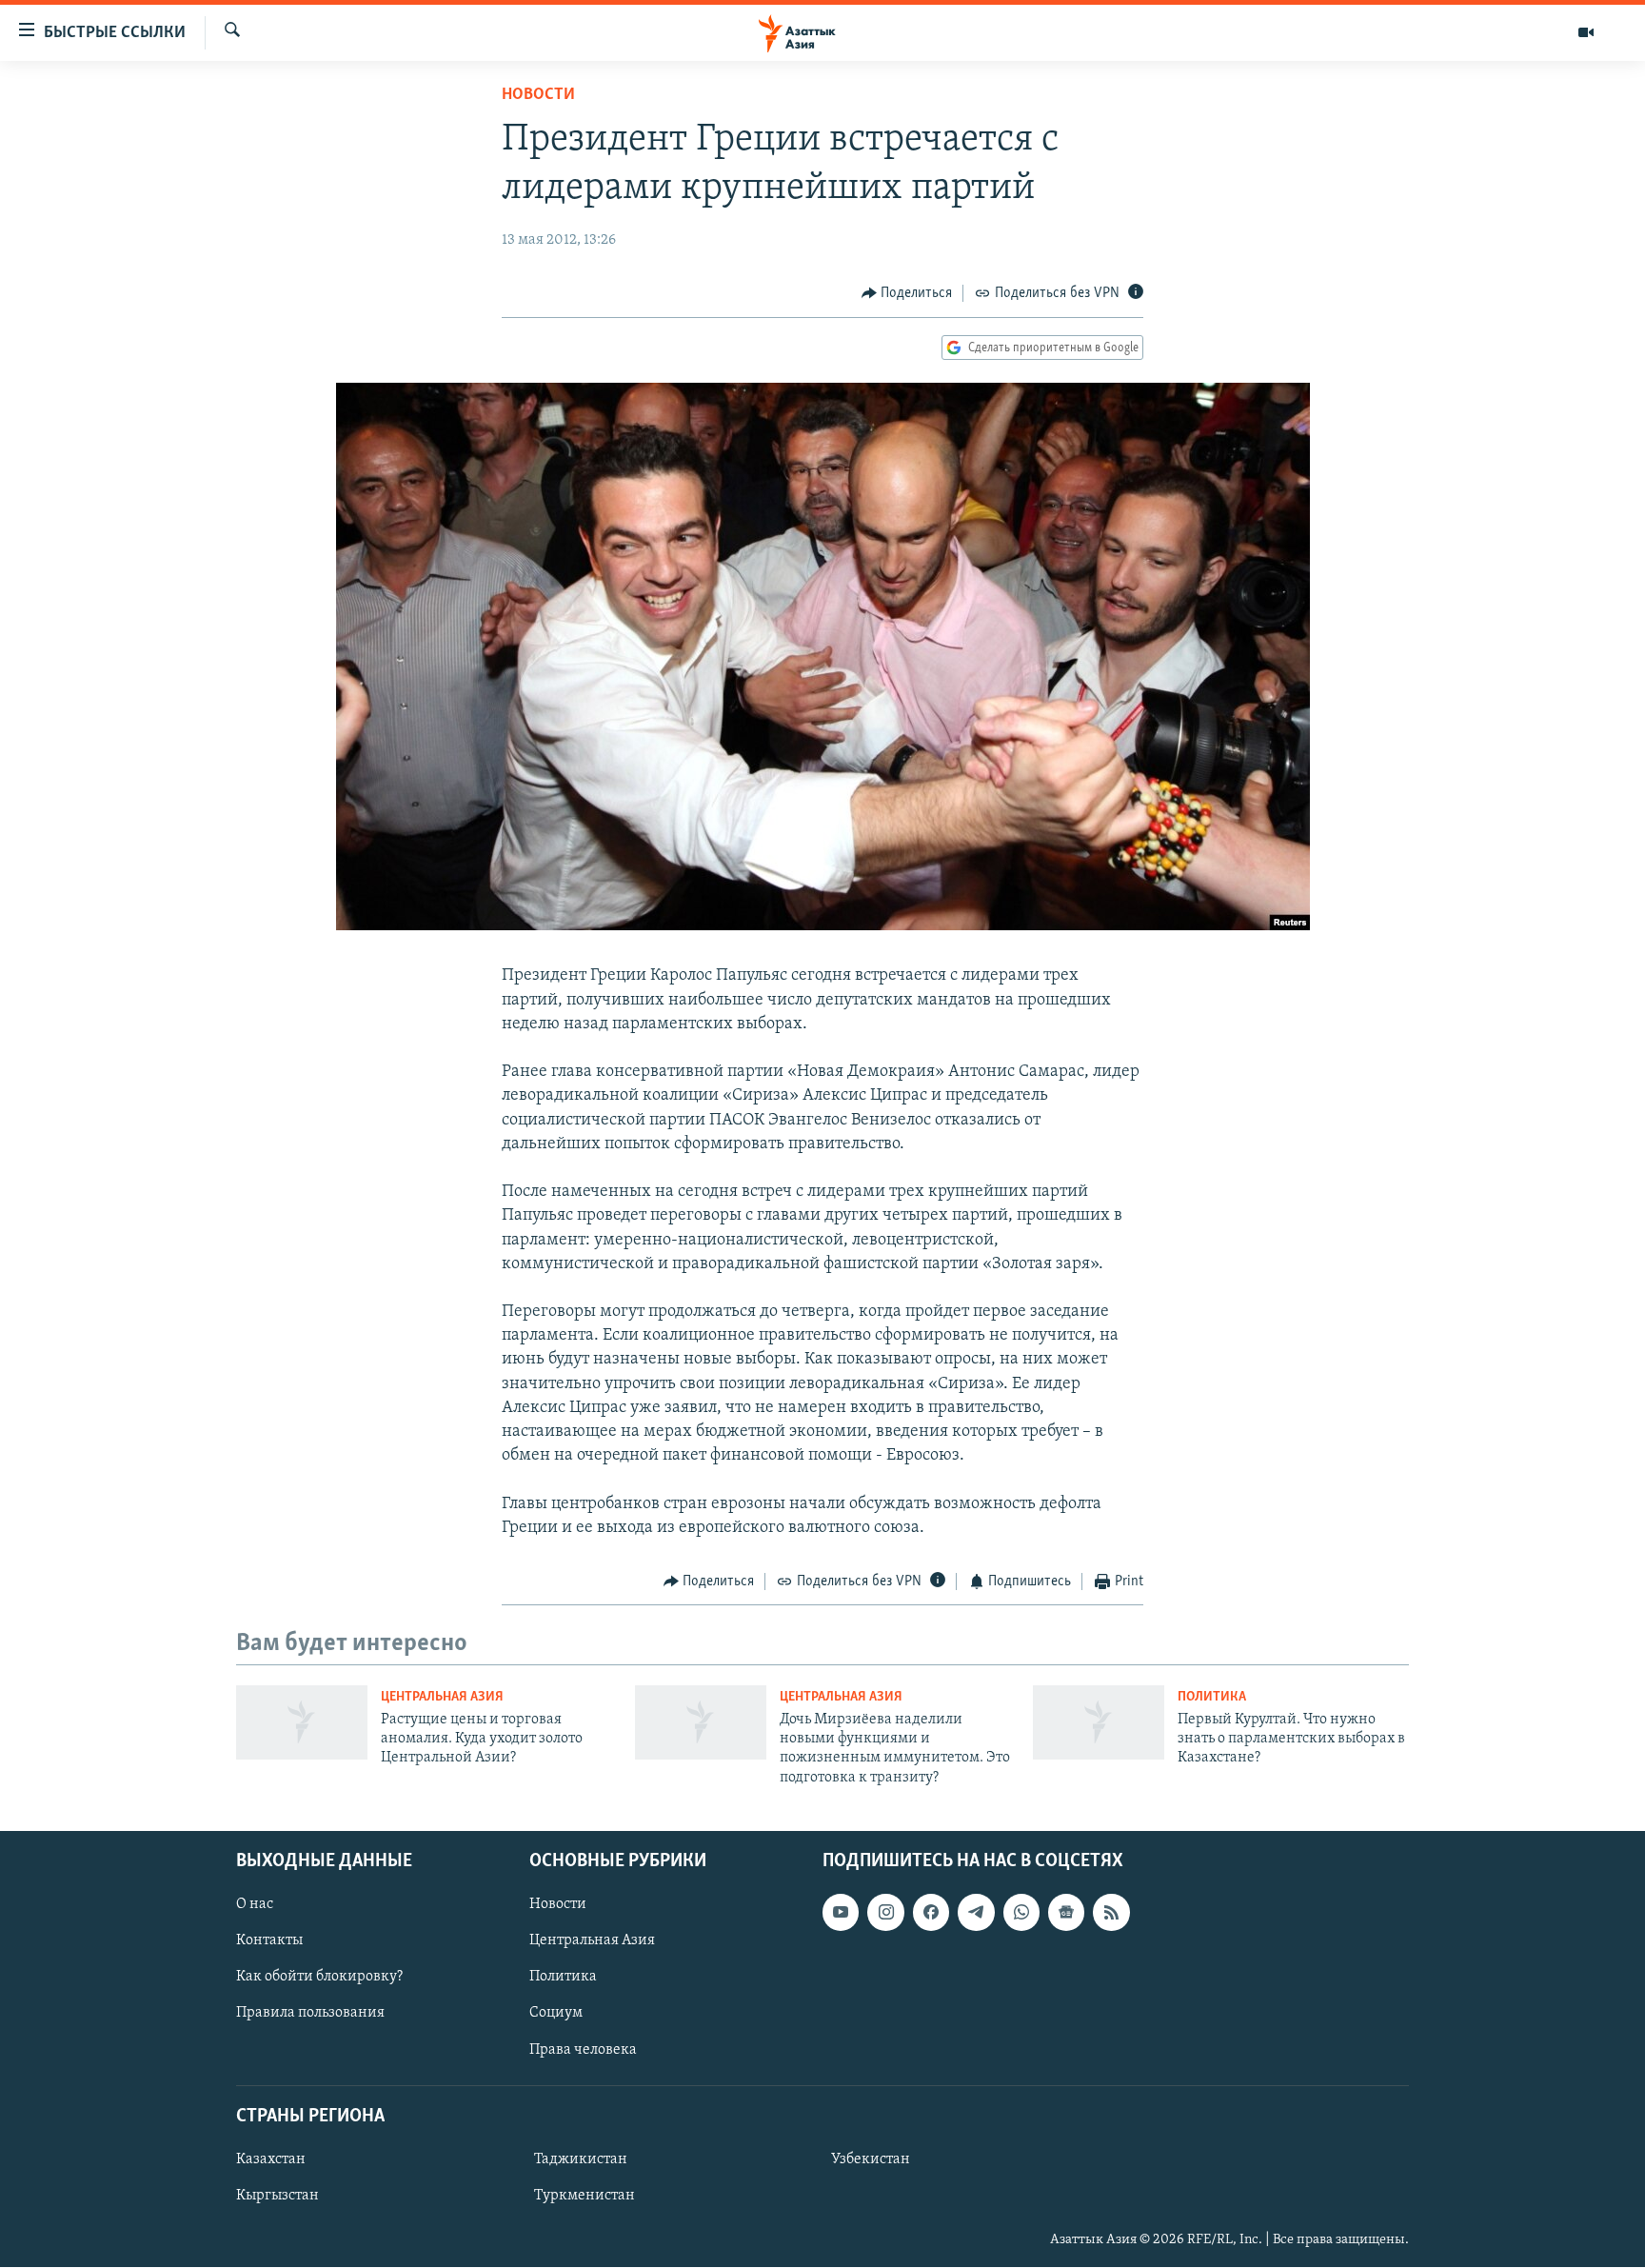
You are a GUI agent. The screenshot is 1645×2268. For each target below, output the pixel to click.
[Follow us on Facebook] (931, 1912)
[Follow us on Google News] (1066, 1912)
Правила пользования (310, 2014)
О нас (255, 1904)
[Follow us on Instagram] (885, 1912)
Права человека (583, 2050)
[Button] (907, 293)
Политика (1212, 1697)
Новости (538, 95)
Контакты (269, 1941)
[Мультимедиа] (1586, 32)
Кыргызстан (277, 2196)
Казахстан (271, 2159)
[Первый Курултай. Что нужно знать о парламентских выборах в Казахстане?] (1099, 1722)
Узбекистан (871, 2159)
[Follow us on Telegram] (976, 1912)
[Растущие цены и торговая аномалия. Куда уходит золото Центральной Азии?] (302, 1722)
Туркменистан (585, 2196)
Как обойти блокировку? (319, 1978)
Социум (556, 2014)
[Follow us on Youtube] (841, 1912)
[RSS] (1111, 1912)
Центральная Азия (442, 1697)
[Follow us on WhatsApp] (1021, 1912)
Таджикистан (581, 2159)
